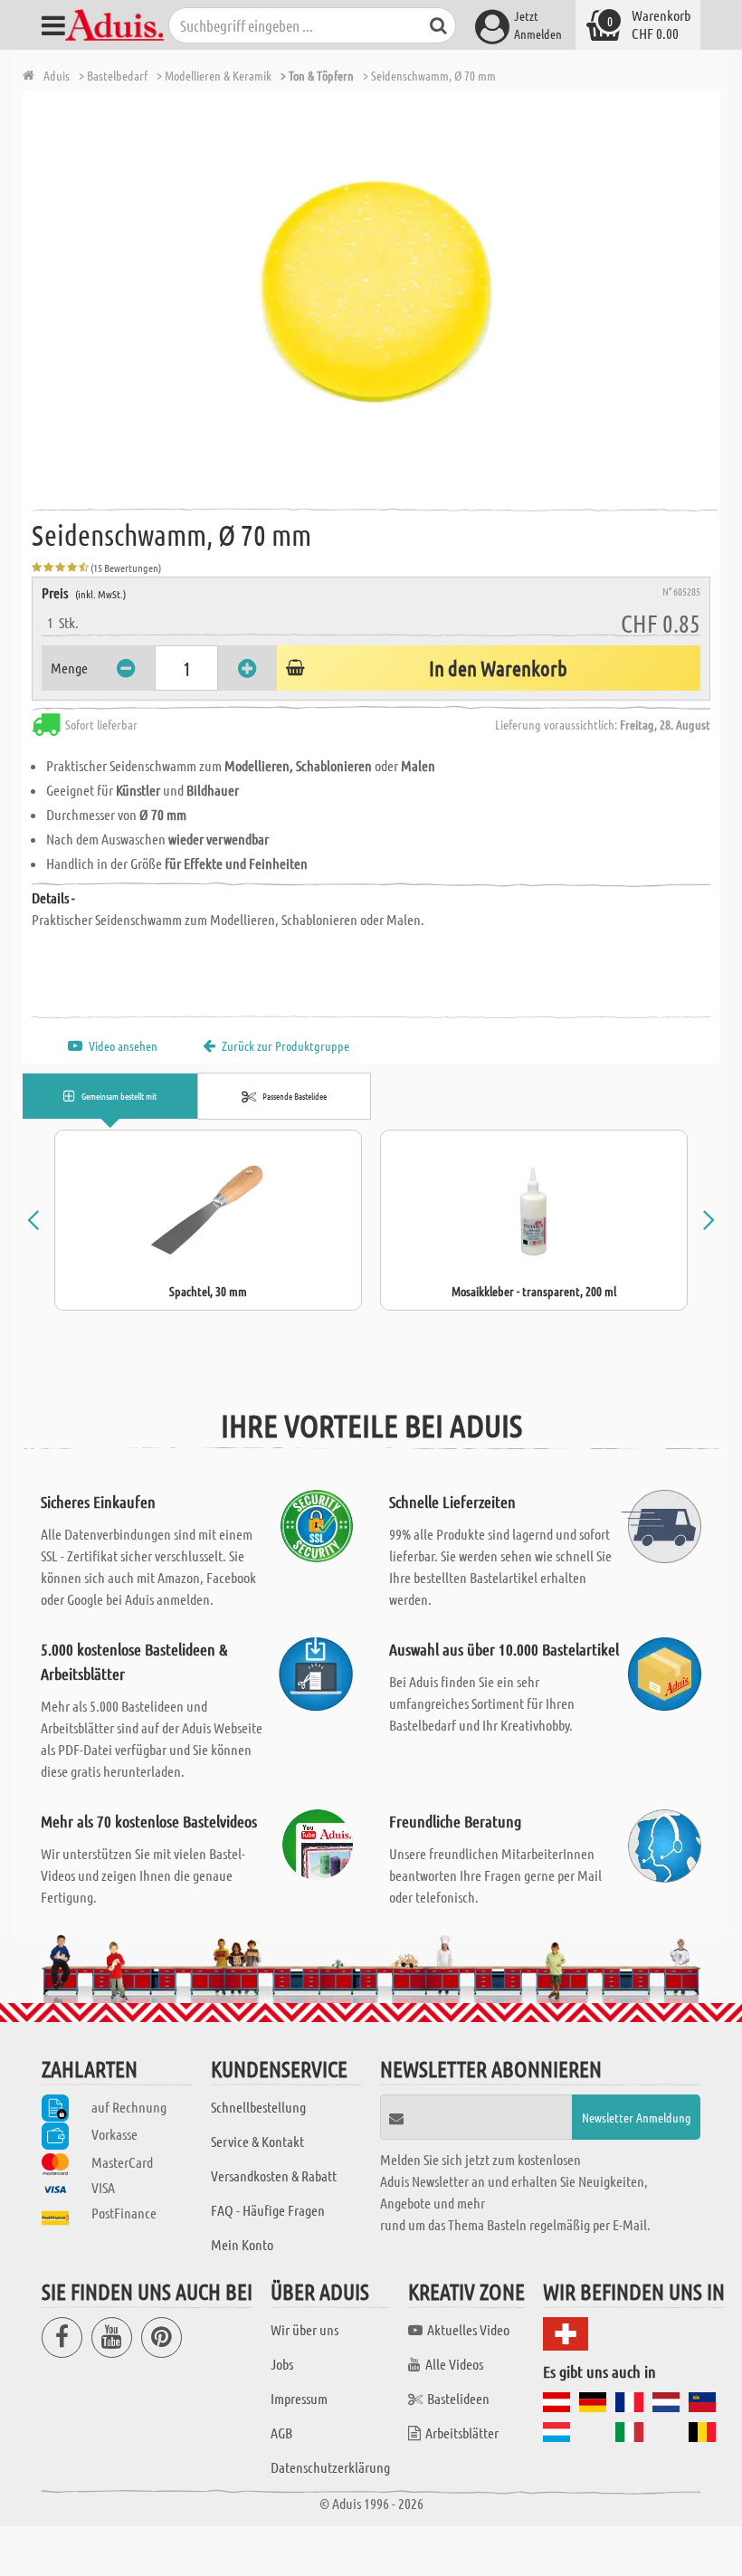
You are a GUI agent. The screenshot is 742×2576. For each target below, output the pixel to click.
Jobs (282, 2364)
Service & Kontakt (257, 2141)
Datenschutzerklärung (330, 2467)
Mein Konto (242, 2244)
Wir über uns (304, 2329)
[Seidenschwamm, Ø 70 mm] (376, 294)
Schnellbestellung (258, 2107)
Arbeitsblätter (462, 2433)
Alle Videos (454, 2364)
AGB (281, 2433)
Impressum (299, 2398)
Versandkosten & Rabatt (274, 2175)
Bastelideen (458, 2398)
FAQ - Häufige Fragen (268, 2210)
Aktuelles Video (468, 2329)
